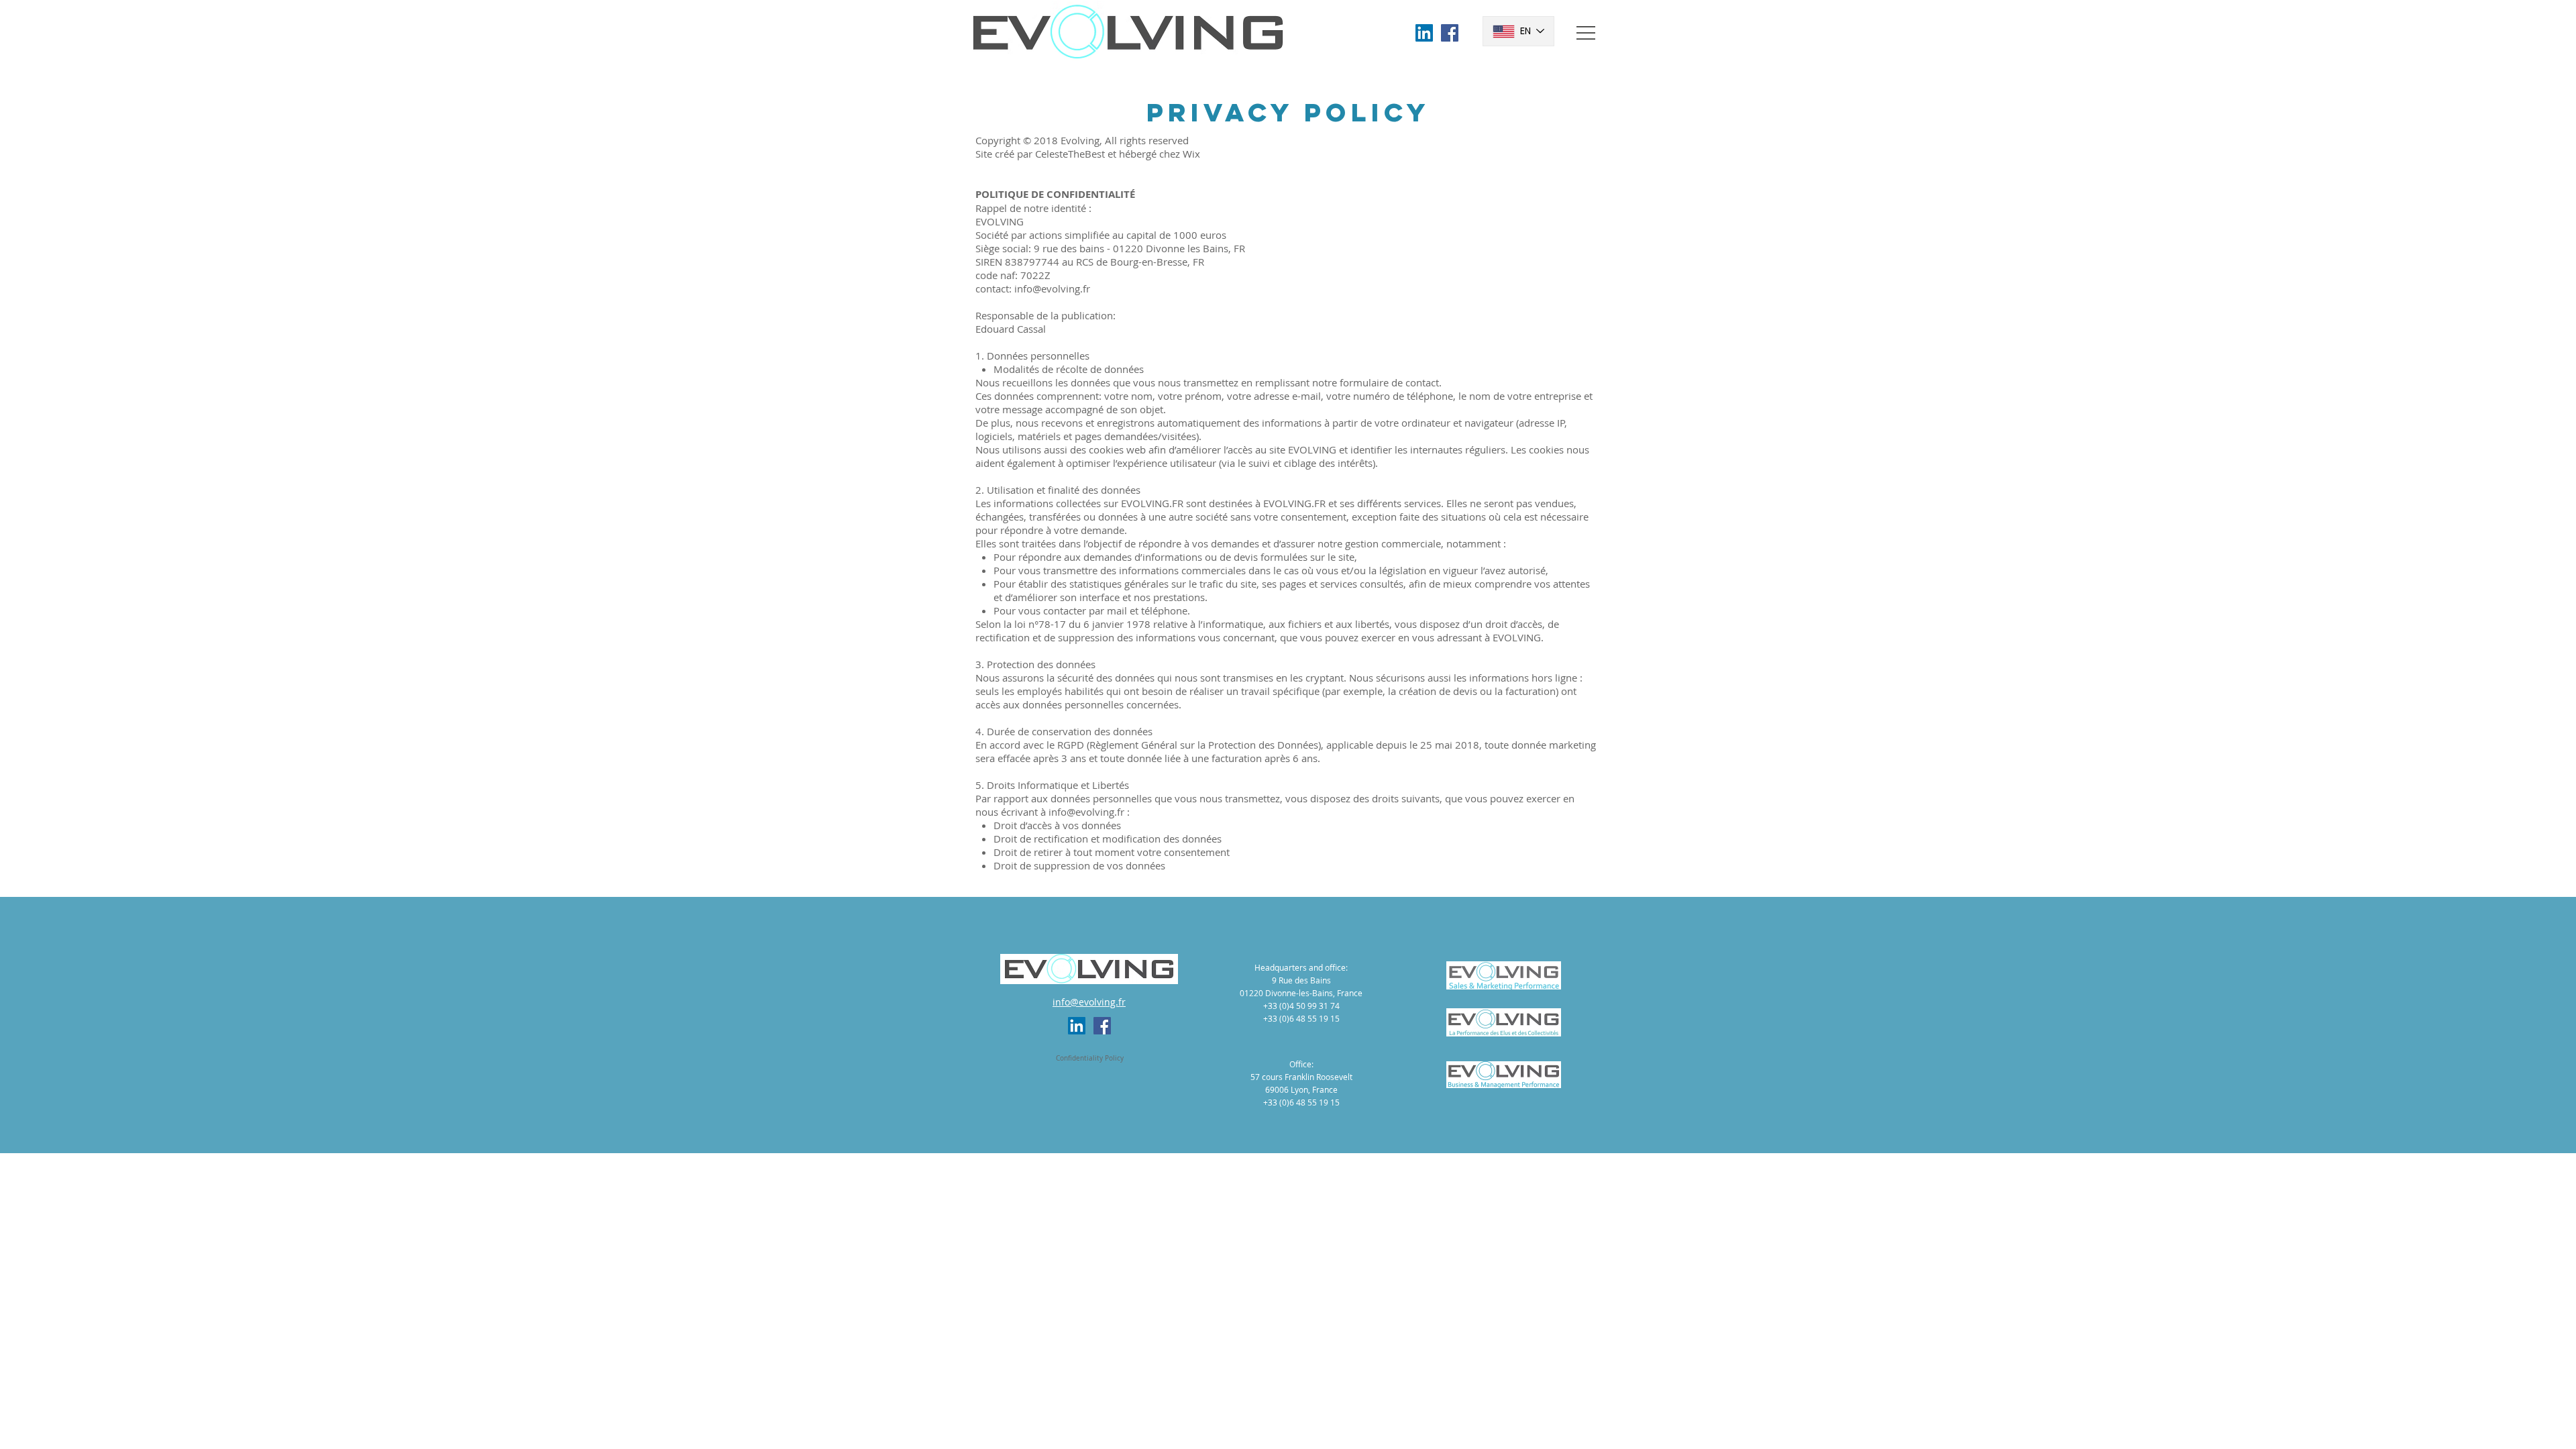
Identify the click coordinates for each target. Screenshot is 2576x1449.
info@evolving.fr (1052, 288)
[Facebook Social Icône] (1450, 33)
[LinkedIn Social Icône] (1424, 33)
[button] (1586, 33)
